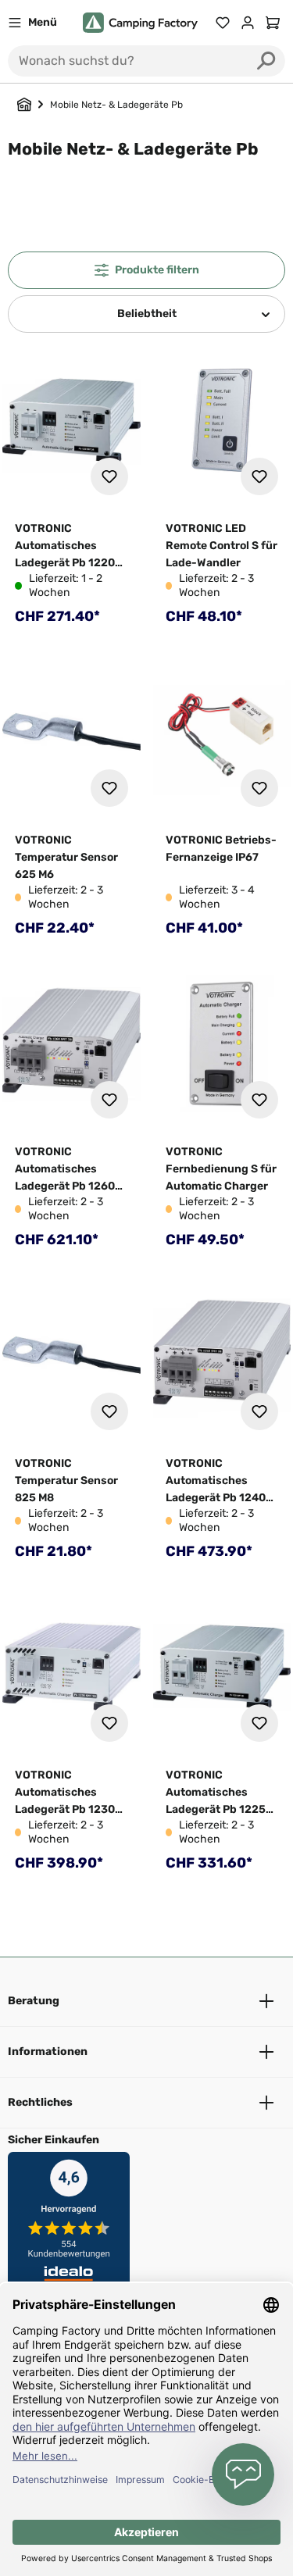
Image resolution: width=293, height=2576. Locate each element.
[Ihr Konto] (248, 23)
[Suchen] (266, 61)
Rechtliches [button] (40, 2102)
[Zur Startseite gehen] (140, 23)
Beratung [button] (34, 2001)
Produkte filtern (157, 270)
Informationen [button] (48, 2052)
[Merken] (109, 476)
